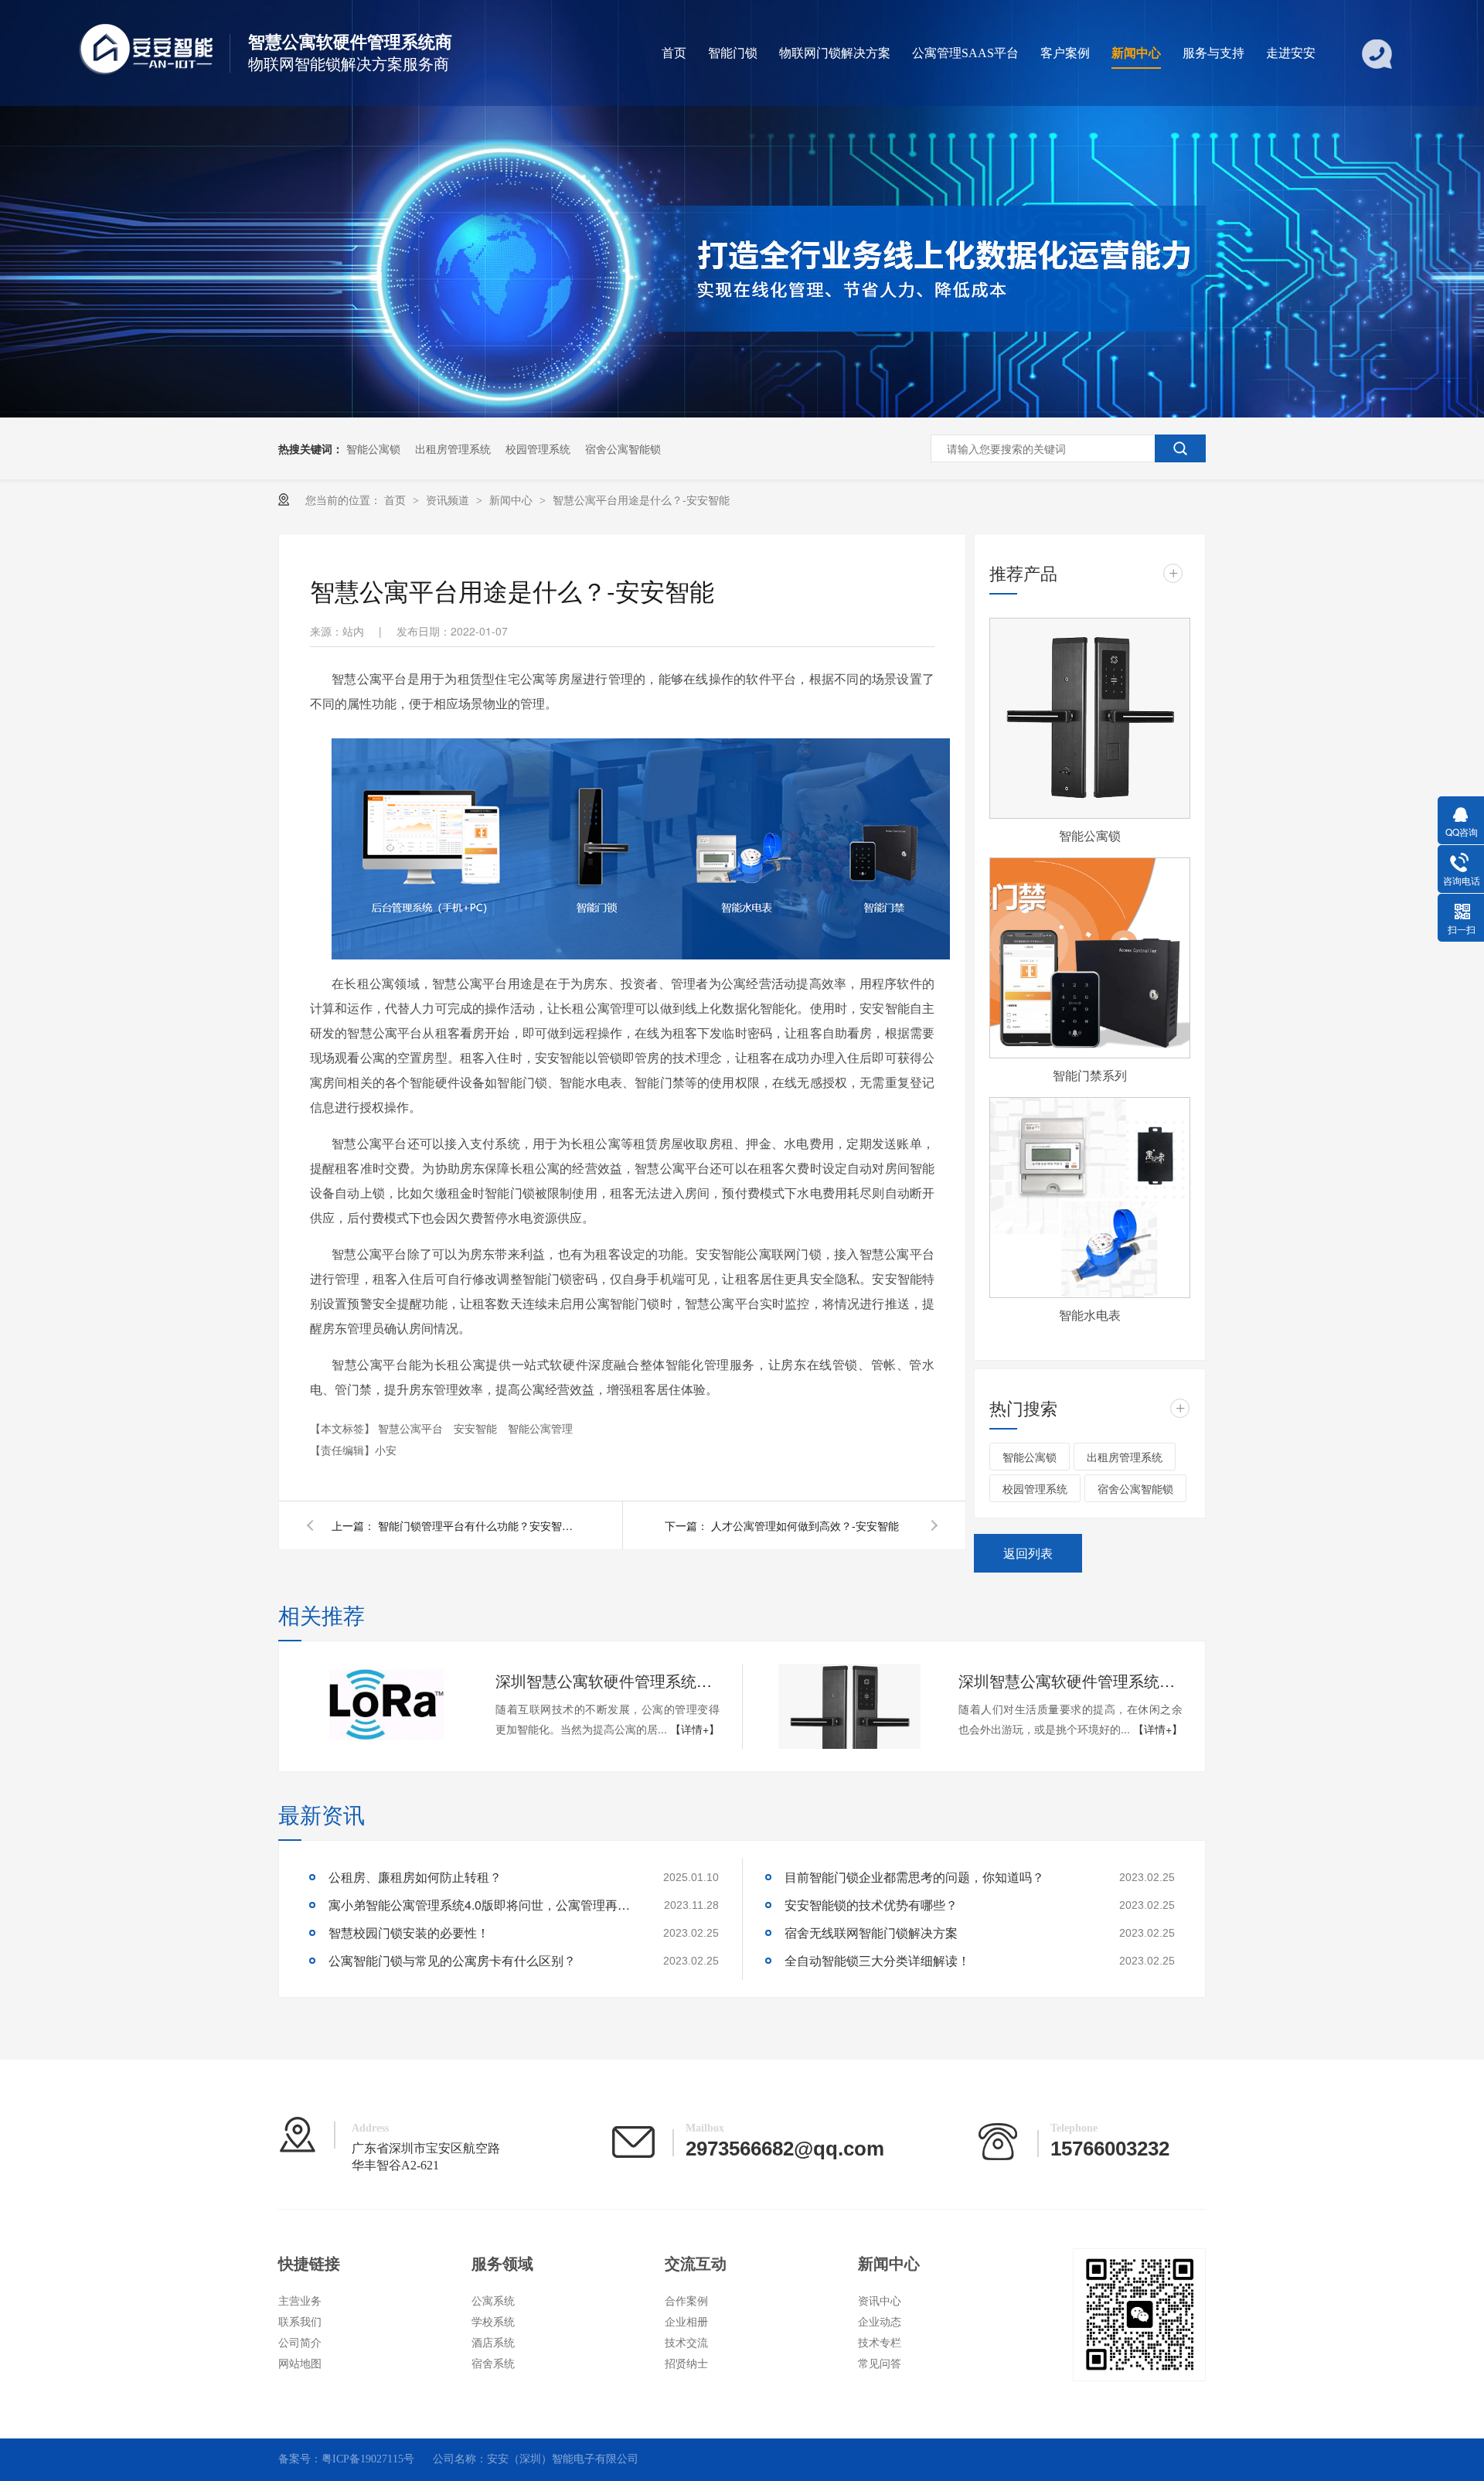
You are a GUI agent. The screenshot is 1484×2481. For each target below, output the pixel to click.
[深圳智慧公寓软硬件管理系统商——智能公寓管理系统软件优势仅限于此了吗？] (386, 1706)
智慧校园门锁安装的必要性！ (409, 1932)
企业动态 (880, 2322)
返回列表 (1028, 1553)
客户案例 (1065, 53)
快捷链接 (309, 2264)
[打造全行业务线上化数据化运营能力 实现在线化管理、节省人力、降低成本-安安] (742, 413)
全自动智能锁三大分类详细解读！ (877, 1960)
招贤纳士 (686, 2364)
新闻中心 (1136, 53)
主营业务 (300, 2301)
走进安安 (1291, 53)
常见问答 (880, 2364)
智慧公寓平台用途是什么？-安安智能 (641, 499)
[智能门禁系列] (1090, 958)
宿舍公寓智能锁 (623, 448)
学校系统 (493, 2322)
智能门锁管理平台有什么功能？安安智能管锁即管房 (478, 1525)
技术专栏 (880, 2343)
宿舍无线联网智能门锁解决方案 (871, 1932)
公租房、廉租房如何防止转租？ (415, 1877)
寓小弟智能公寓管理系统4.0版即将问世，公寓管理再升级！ (483, 1905)
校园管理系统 (538, 448)
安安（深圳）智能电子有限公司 (563, 2459)
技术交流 (686, 2343)
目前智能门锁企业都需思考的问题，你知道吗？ (914, 1877)
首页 (674, 53)
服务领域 (502, 2264)
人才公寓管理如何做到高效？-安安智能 (805, 1525)
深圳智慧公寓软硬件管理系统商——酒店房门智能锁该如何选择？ (1070, 1680)
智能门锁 (733, 53)
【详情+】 (695, 1729)
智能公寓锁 (373, 448)
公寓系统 (493, 2301)
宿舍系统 (493, 2364)
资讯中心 (880, 2301)
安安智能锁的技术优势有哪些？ (871, 1905)
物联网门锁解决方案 (835, 53)
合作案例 (686, 2301)
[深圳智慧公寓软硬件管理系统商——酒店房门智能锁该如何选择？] (849, 1706)
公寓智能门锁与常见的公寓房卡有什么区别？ (452, 1960)
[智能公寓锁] (1090, 718)
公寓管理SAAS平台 (965, 53)
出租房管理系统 (453, 448)
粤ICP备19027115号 (368, 2459)
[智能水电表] (1090, 1198)
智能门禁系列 (1090, 1075)
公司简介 (300, 2343)
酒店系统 (493, 2343)
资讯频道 (449, 499)
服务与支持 (1213, 53)
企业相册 (686, 2322)
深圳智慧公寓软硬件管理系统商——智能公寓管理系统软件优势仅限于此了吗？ (608, 1680)
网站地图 (300, 2364)
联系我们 (300, 2322)
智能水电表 (1090, 1315)
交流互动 (696, 2264)
